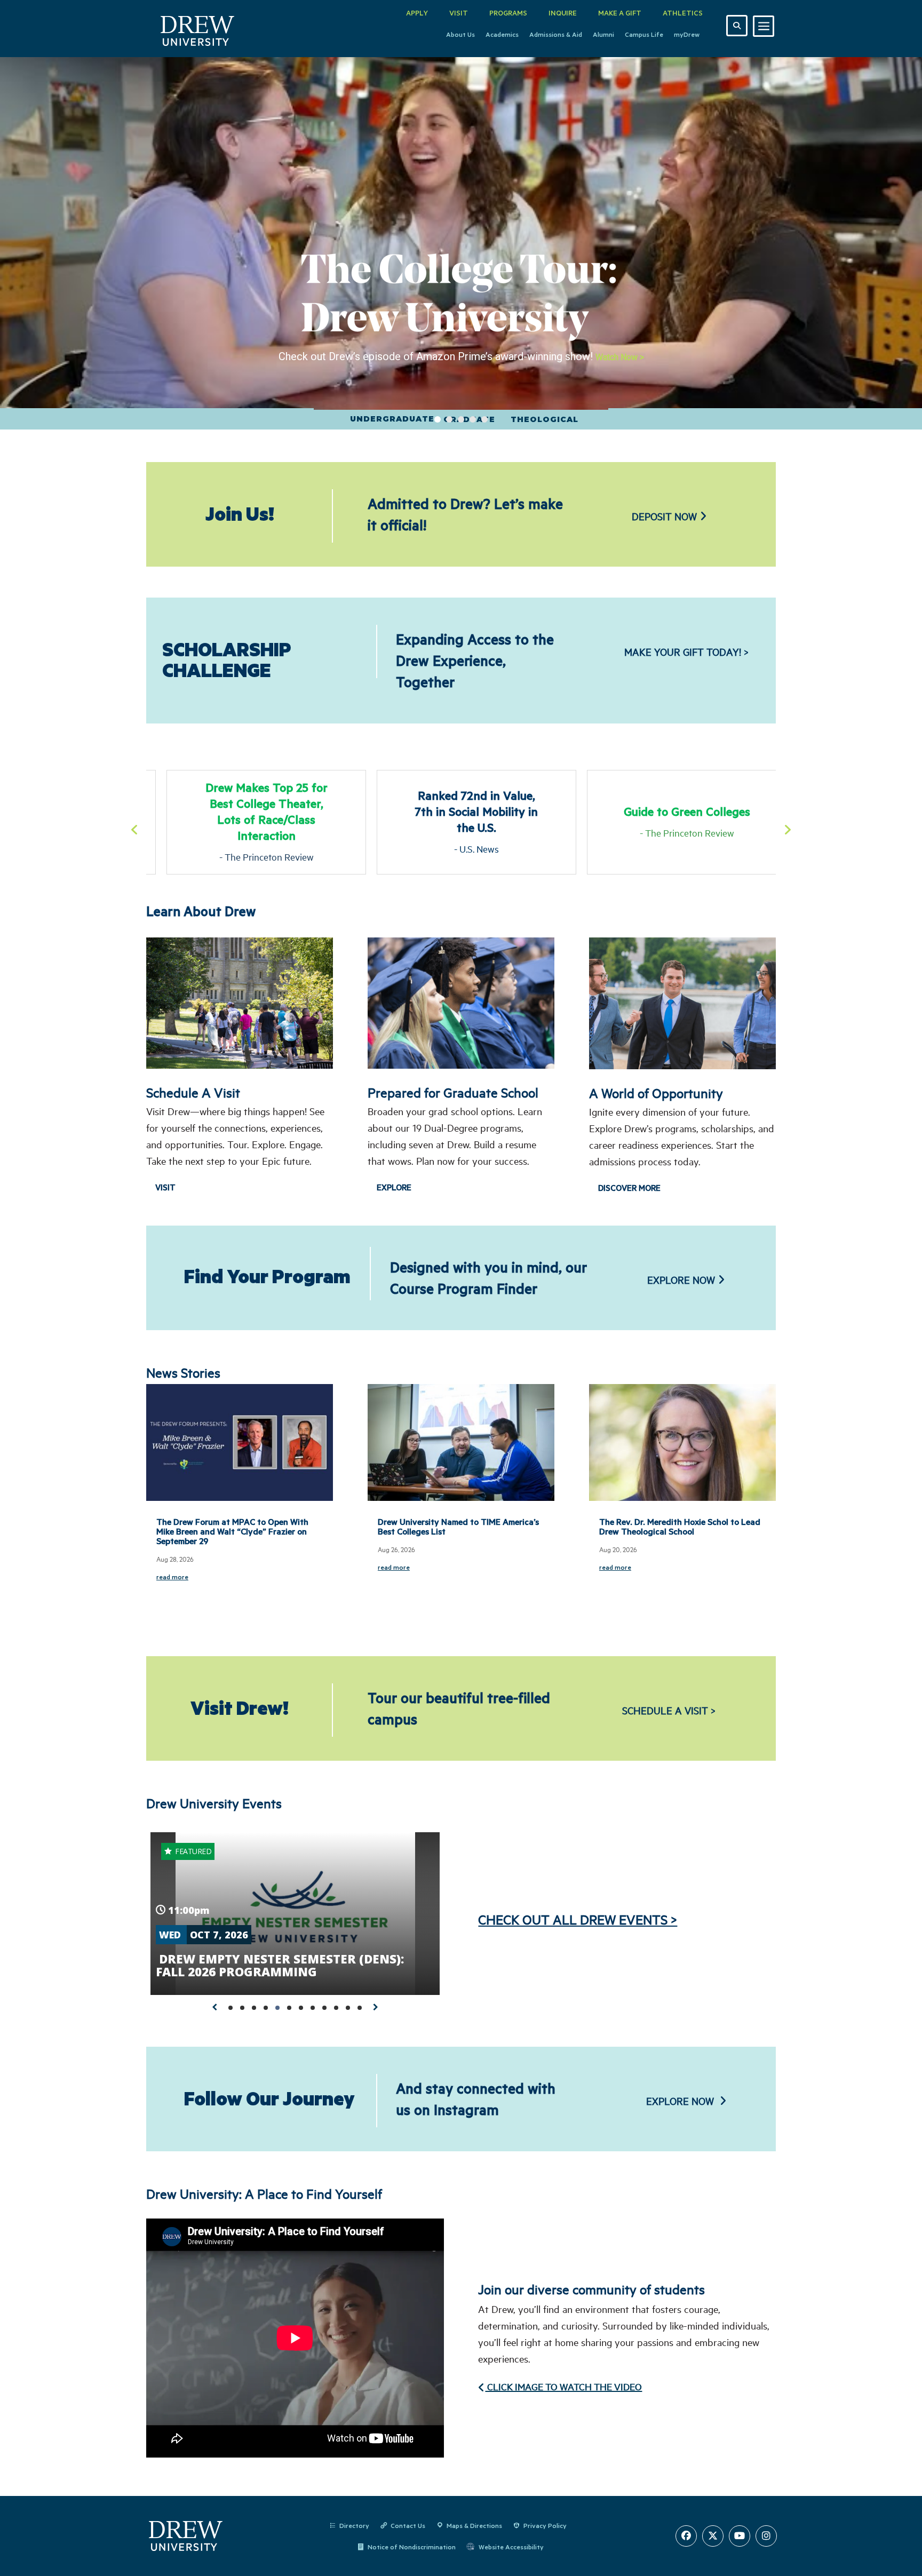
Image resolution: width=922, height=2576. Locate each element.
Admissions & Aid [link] (556, 34)
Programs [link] (508, 13)
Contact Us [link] (408, 2525)
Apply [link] (417, 13)
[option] (251, 822)
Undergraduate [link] (390, 419)
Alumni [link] (603, 34)
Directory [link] (354, 2525)
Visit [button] (165, 1187)
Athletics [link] (683, 13)
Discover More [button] (629, 1188)
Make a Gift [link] (620, 13)
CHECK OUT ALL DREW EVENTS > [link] (578, 1919)
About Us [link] (460, 34)
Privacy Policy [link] (545, 2525)
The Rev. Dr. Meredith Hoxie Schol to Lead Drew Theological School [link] (680, 1526)
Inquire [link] (563, 13)
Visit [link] (459, 13)
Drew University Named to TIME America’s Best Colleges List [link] (458, 1526)
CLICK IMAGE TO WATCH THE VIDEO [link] (563, 2387)
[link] (198, 29)
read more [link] (172, 1577)
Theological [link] (542, 419)
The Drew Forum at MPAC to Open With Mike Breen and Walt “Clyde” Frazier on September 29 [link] (232, 1531)
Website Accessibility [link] (511, 2547)
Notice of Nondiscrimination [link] (412, 2547)
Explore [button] (394, 1187)
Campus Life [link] (644, 34)
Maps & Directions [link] (474, 2525)
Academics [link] (502, 34)
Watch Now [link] (620, 357)
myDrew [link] (687, 34)
